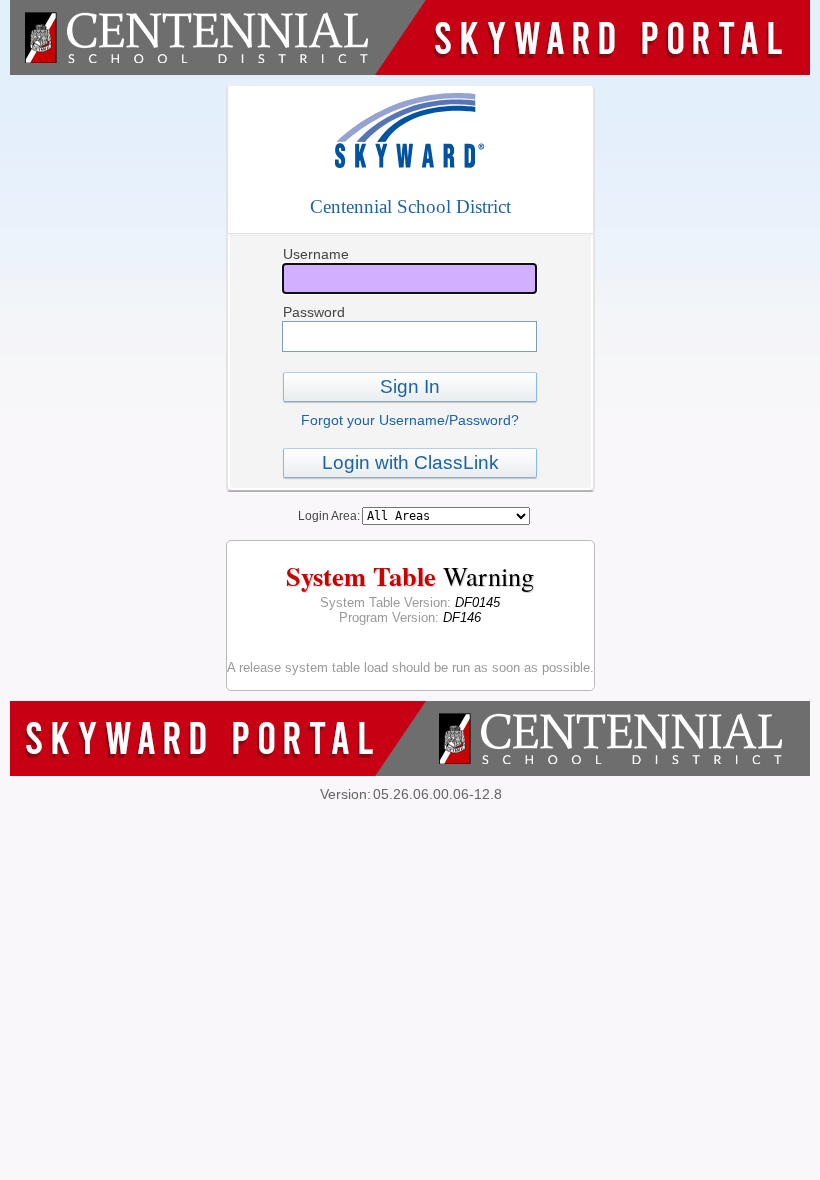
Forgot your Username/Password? (410, 420)
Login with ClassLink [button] (410, 462)
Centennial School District (410, 206)
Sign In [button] (410, 386)
